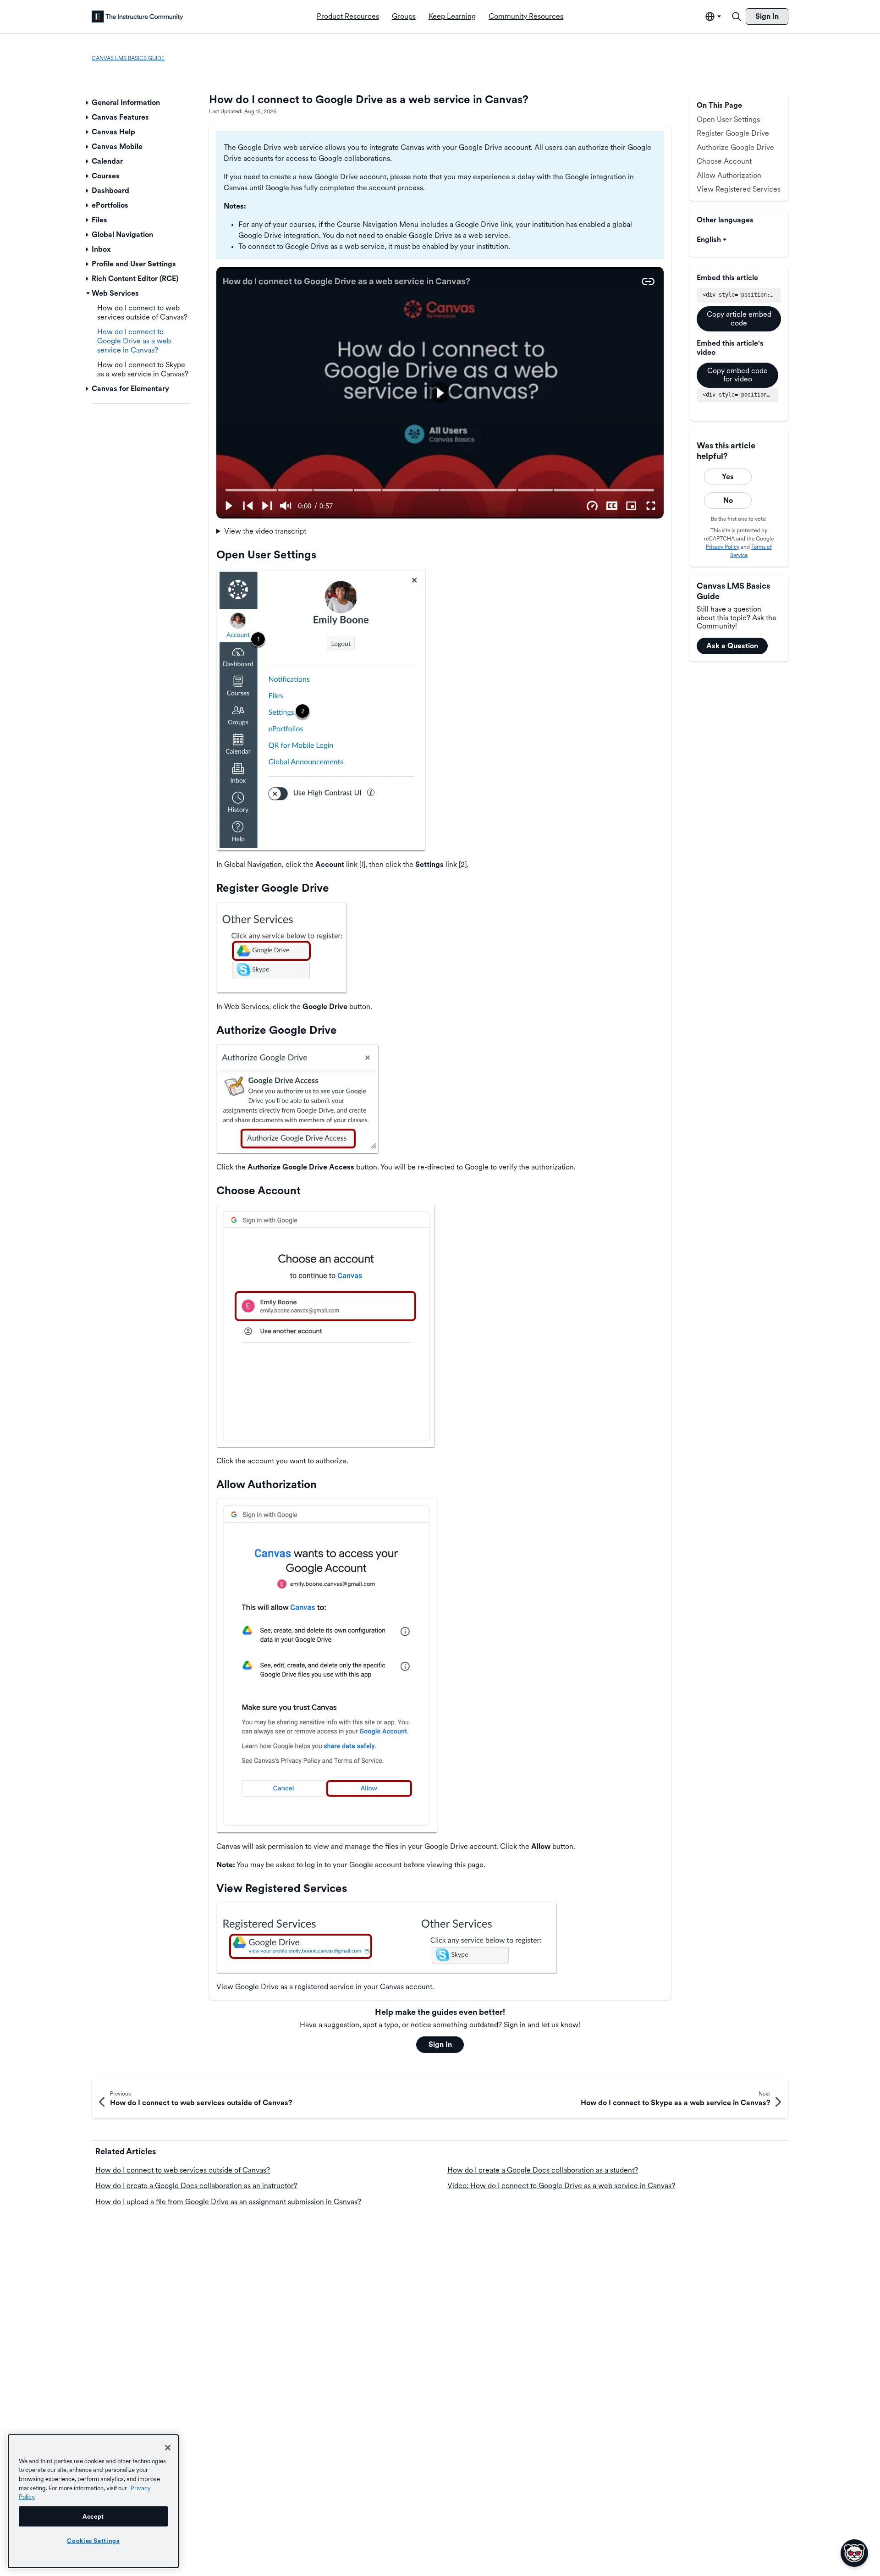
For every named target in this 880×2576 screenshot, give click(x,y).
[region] (93, 2501)
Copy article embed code (739, 318)
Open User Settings (728, 119)
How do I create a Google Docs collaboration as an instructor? (196, 2186)
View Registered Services (739, 189)
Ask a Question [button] (732, 646)
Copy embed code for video (737, 375)
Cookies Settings (93, 2541)
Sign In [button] (440, 2044)
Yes (728, 477)
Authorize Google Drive (735, 147)
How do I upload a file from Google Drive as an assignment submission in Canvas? (228, 2202)
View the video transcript (265, 531)
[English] (137, 17)
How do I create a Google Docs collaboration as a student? (543, 2170)
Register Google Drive (733, 133)
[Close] (168, 2448)
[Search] (737, 17)
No (728, 500)
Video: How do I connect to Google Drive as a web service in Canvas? (561, 2186)
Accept (93, 2516)
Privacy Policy (723, 547)
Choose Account (724, 161)
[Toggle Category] (88, 103)
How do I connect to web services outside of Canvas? (183, 2170)
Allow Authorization (729, 175)
